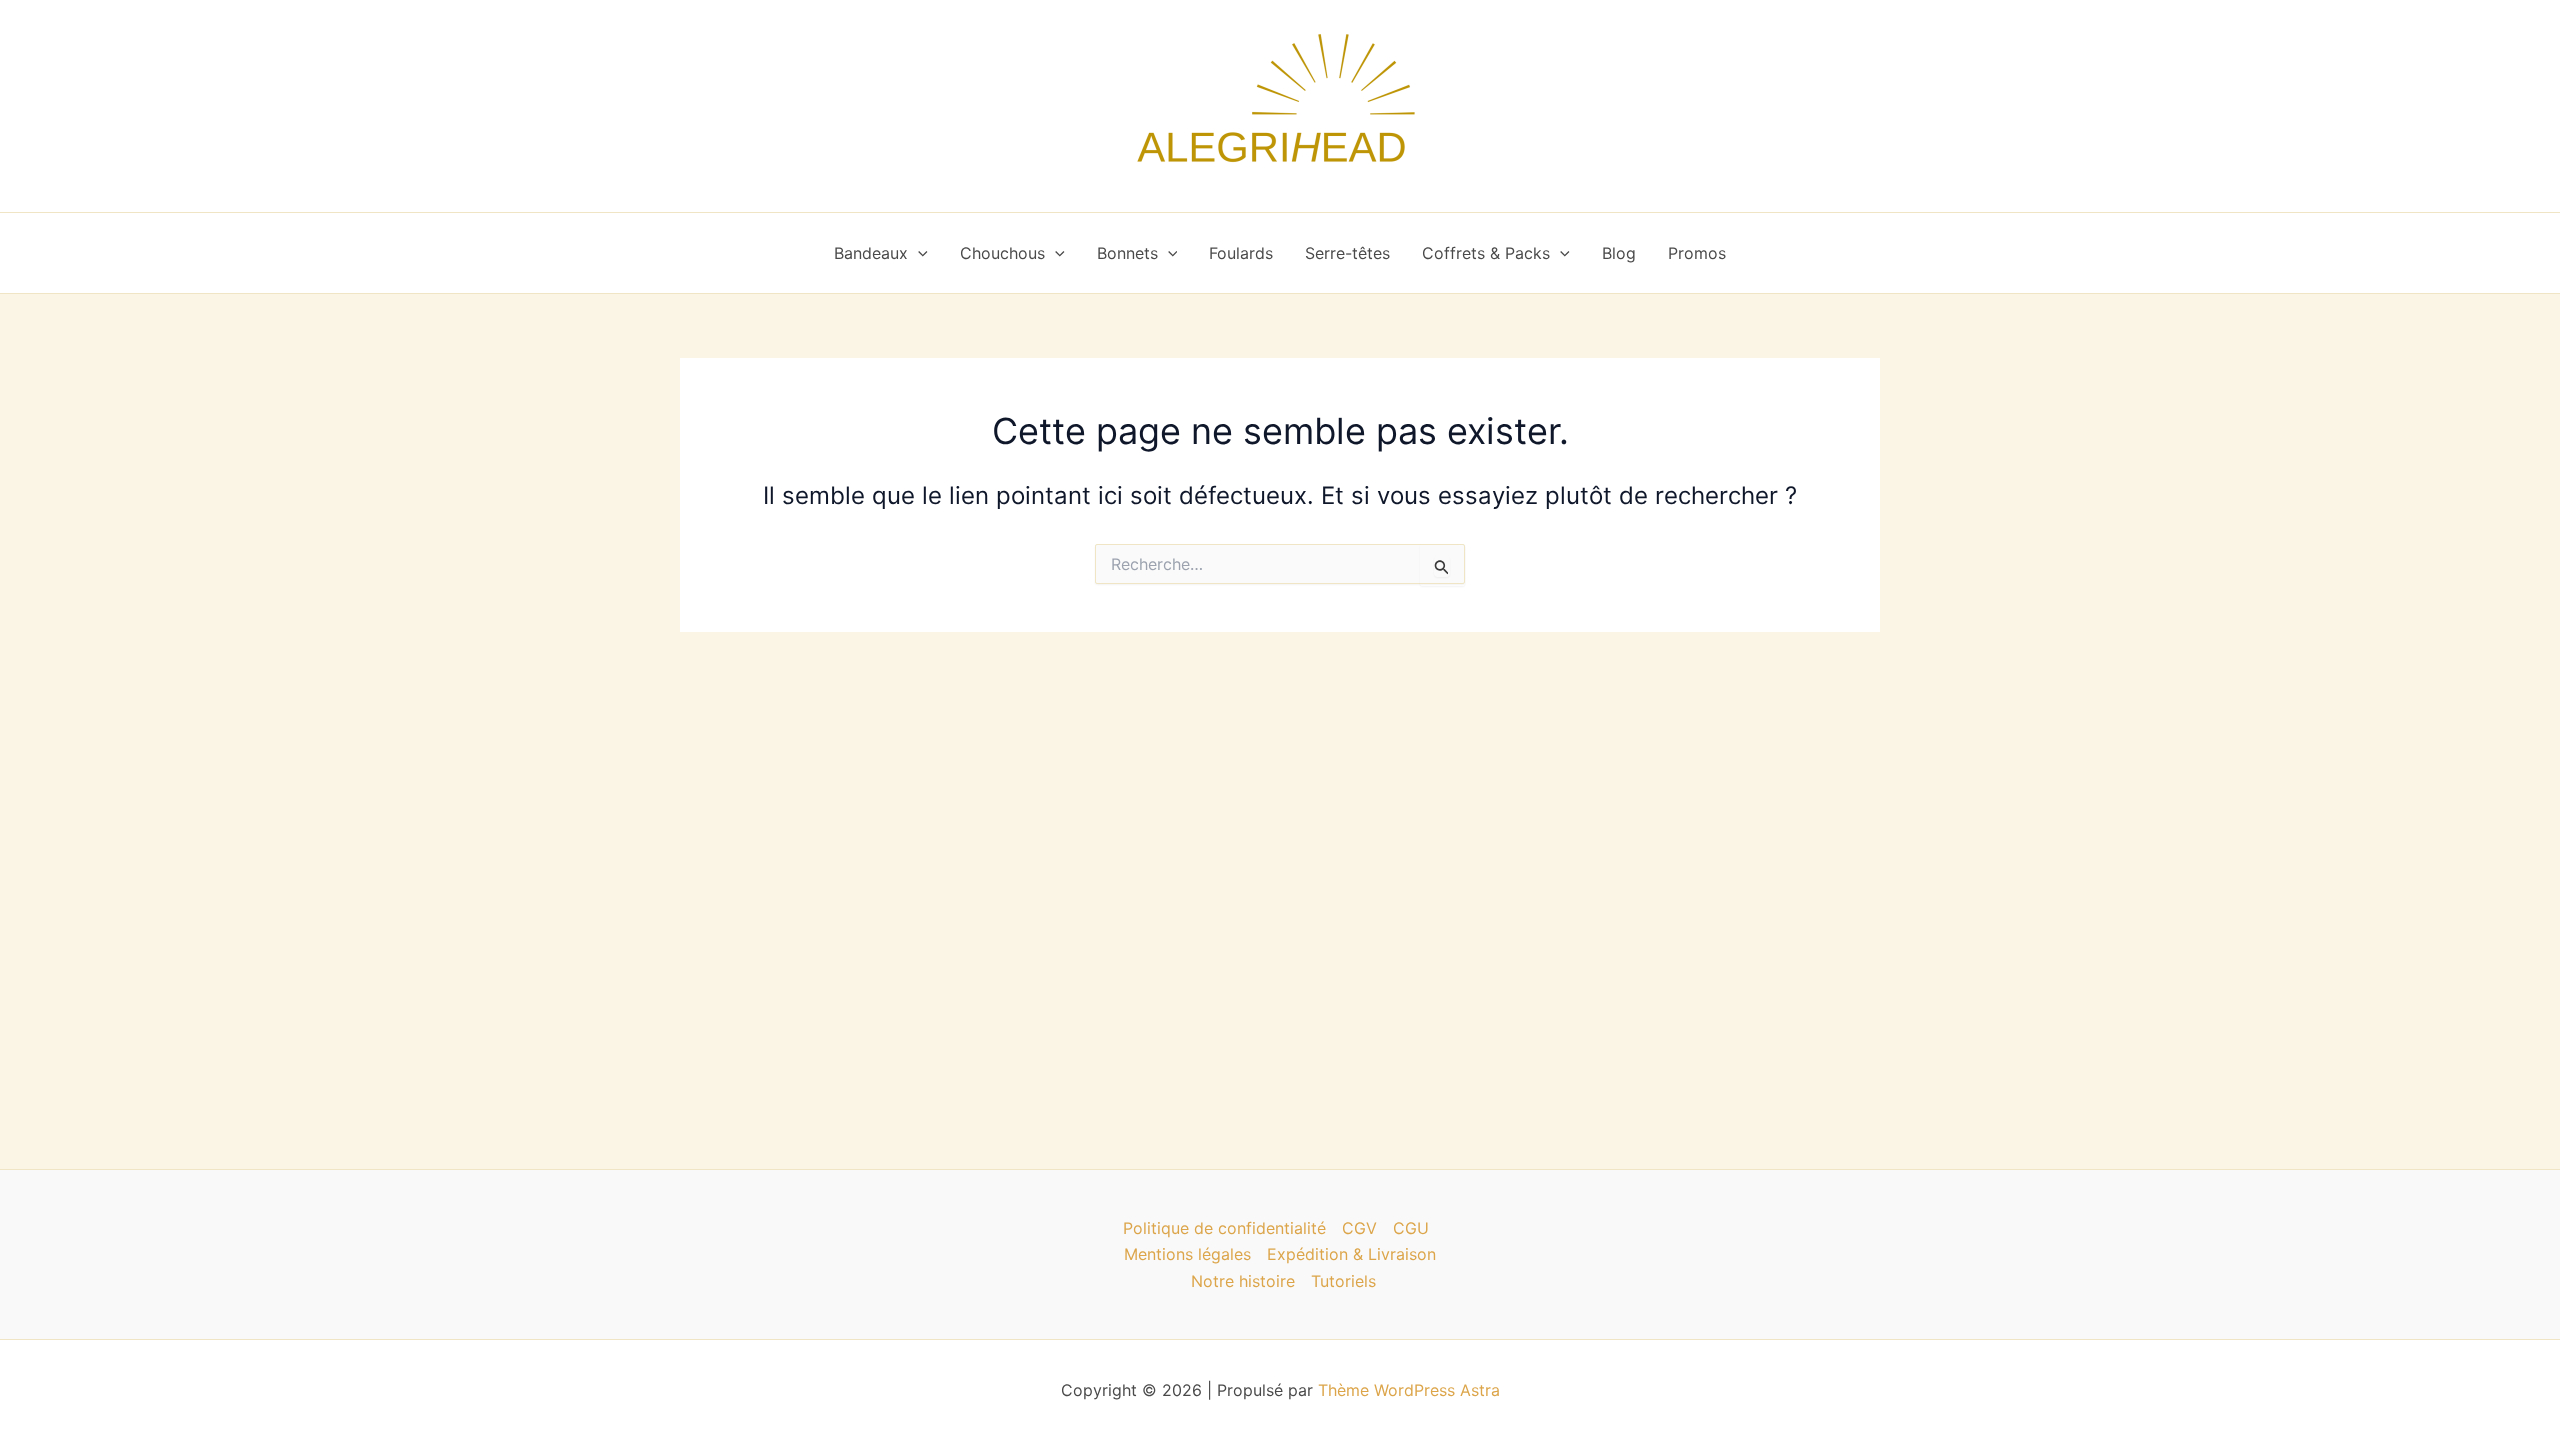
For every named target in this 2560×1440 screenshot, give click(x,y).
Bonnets (1127, 253)
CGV (1359, 1228)
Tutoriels (1343, 1281)
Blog (1619, 253)
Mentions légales (1187, 1254)
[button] (918, 253)
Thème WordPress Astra (1409, 1390)
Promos (1697, 253)
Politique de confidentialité (1224, 1228)
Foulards (1241, 253)
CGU (1411, 1228)
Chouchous (1002, 253)
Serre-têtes (1347, 253)
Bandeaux (871, 253)
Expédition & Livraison (1351, 1254)
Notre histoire (1243, 1281)
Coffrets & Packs (1486, 253)
